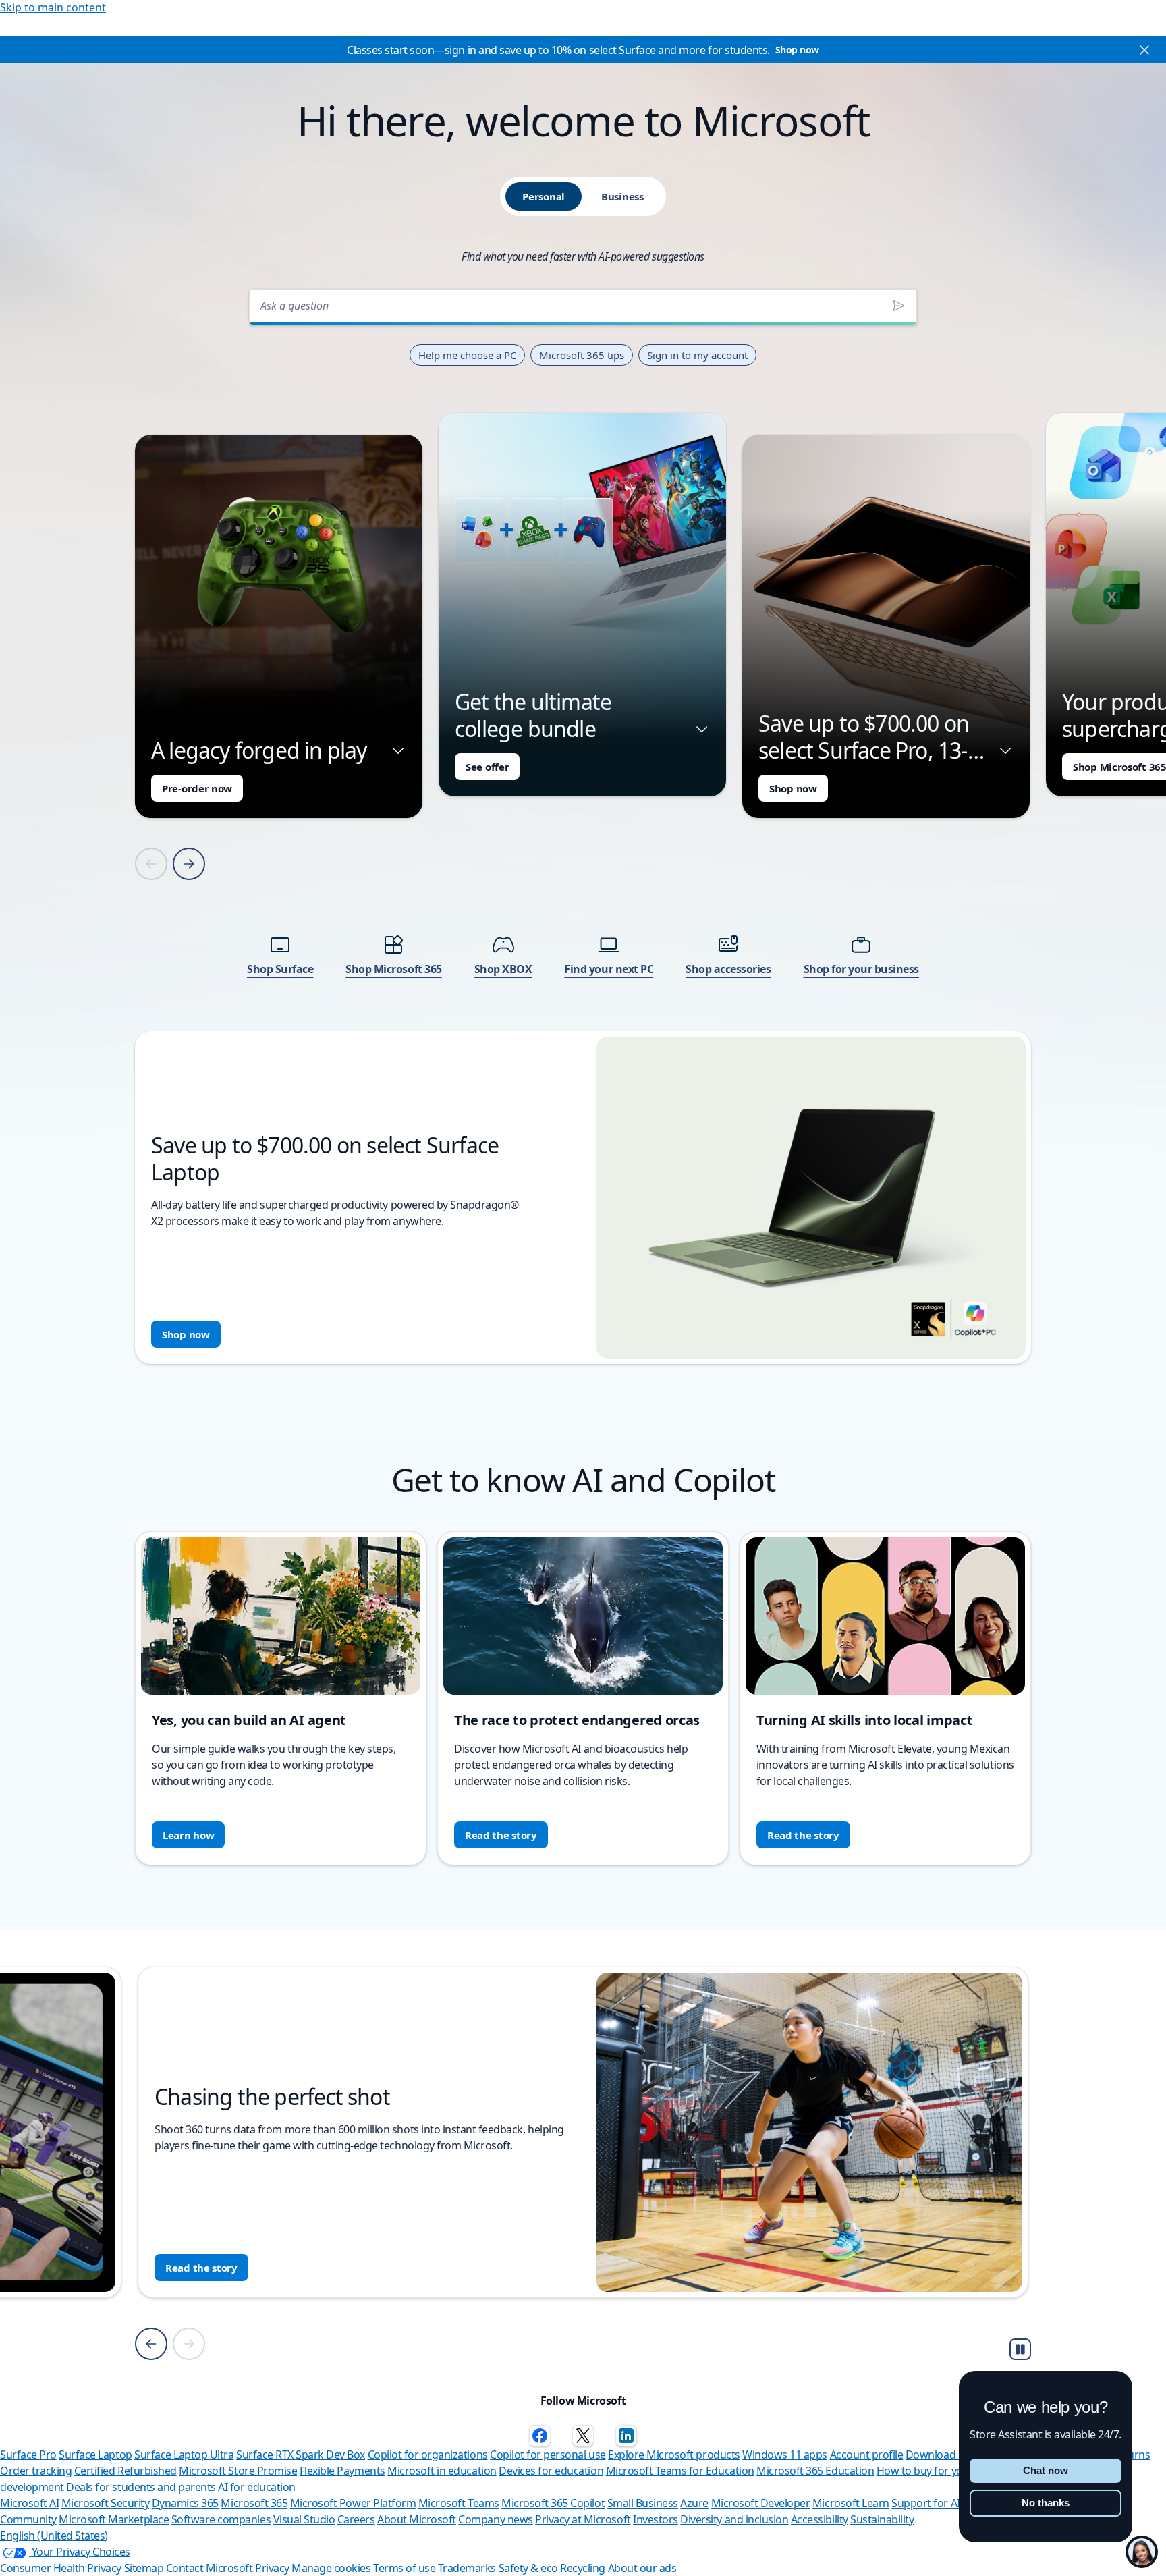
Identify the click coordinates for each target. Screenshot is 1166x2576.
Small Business (643, 2503)
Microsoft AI (29, 2503)
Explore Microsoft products (674, 2455)
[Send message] (899, 306)
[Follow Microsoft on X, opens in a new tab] (583, 2436)
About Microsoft (417, 2519)
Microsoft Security (105, 2503)
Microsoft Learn (851, 2503)
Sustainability (882, 2519)
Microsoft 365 (254, 2503)
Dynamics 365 (185, 2503)
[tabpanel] (583, 822)
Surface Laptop (95, 2455)
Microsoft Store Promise (238, 2471)
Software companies (221, 2519)
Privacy (273, 2568)
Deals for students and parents (141, 2487)
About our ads (642, 2568)
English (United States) (54, 2536)
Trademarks (467, 2568)
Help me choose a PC (467, 355)
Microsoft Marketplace (114, 2519)
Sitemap (144, 2568)
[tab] (544, 196)
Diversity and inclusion (734, 2519)
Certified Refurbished (126, 2471)
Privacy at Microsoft (583, 2519)
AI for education (256, 2487)
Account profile (867, 2455)
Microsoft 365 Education (815, 2471)
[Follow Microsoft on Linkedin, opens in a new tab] (626, 2436)
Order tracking (36, 2471)
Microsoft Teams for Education (680, 2471)
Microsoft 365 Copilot (553, 2503)
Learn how (188, 1835)
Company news (495, 2519)
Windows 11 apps (785, 2455)
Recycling (583, 2568)
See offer (487, 767)
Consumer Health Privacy (61, 2568)
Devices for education (551, 2471)
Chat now (1046, 2470)
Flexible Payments (342, 2471)
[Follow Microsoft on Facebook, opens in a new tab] (540, 2436)
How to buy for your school (942, 2471)
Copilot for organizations (428, 2455)
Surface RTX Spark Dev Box (301, 2455)
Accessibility (820, 2519)
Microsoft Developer (761, 2503)
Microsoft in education (442, 2471)
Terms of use (404, 2568)
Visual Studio (304, 2519)
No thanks (1046, 2503)
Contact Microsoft (210, 2568)
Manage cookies (331, 2568)
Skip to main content (53, 7)
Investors (656, 2519)
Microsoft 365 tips (582, 355)
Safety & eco (528, 2568)
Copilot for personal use (548, 2455)
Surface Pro (28, 2455)
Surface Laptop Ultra (184, 2455)
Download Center (948, 2455)
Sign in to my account (697, 355)
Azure (694, 2503)
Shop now (797, 50)
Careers (356, 2519)
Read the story (501, 1835)
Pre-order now (197, 788)
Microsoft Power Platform (353, 2503)
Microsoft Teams (459, 2503)
